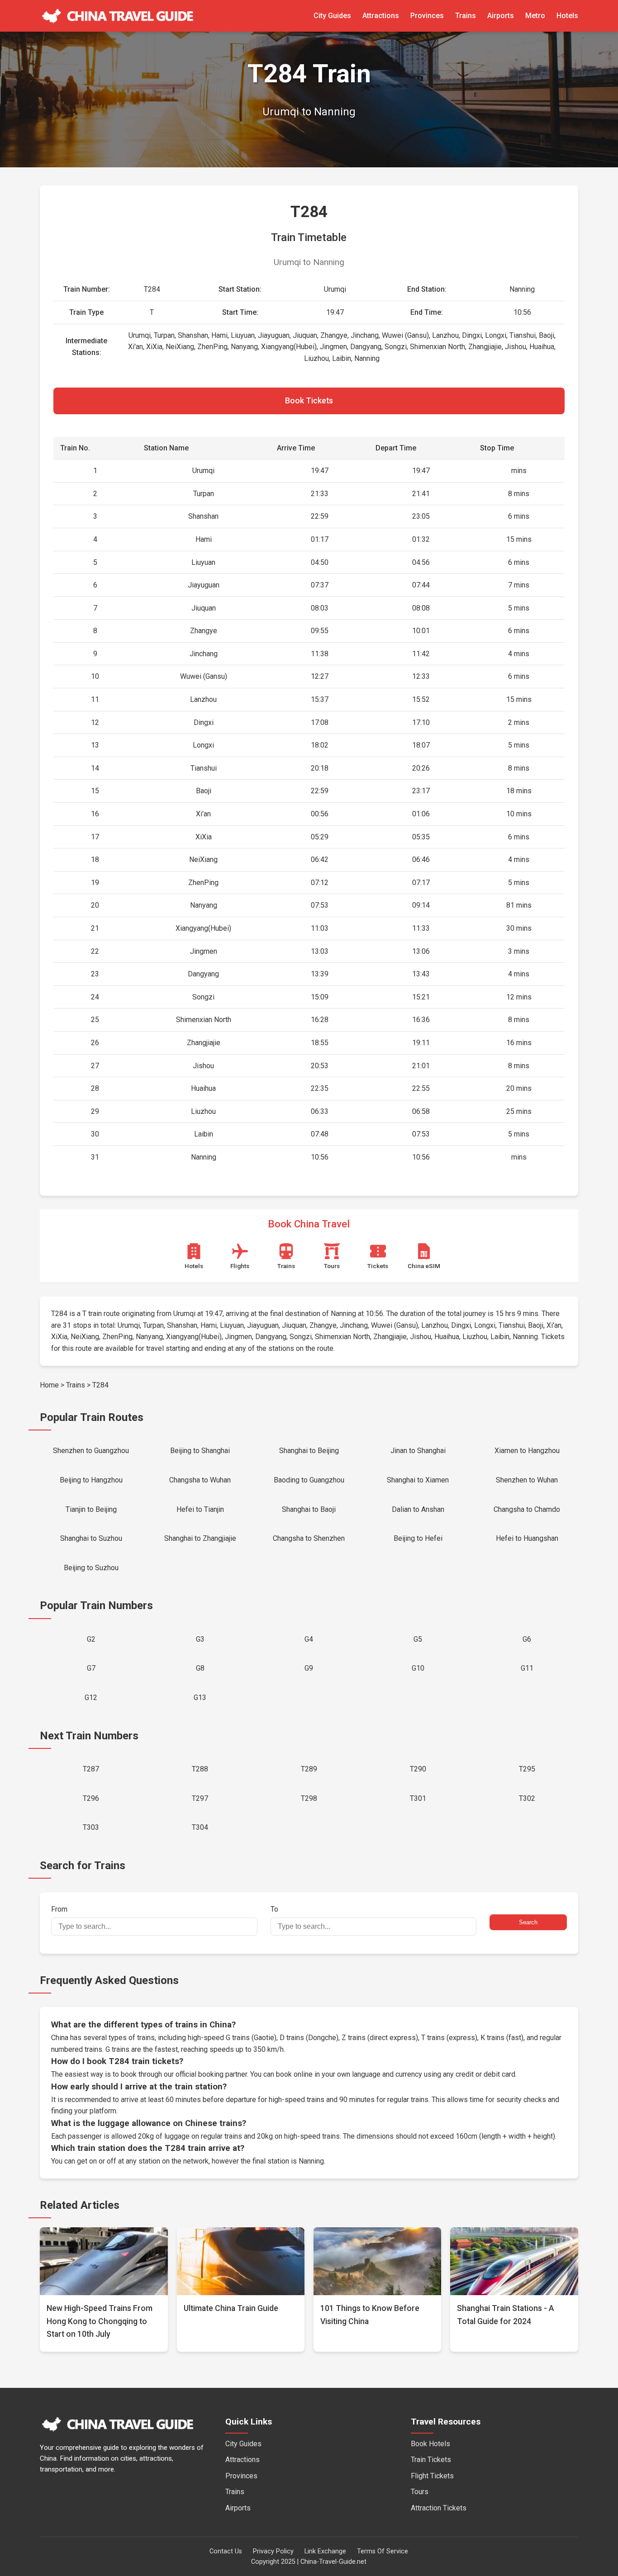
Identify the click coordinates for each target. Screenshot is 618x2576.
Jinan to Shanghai (418, 1451)
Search (528, 1922)
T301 (418, 1798)
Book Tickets (309, 401)
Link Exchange (325, 2551)
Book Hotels (430, 2444)
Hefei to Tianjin (200, 1509)
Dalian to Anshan (418, 1509)
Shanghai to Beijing (309, 1451)
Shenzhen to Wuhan (527, 1480)
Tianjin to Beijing (91, 1509)
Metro (535, 16)
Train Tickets (431, 2460)
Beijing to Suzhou (91, 1568)
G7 (91, 1668)
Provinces (427, 16)
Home (49, 1385)
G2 (91, 1639)
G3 (200, 1639)
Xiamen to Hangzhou (527, 1451)
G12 (91, 1698)
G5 (418, 1639)
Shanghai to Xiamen (418, 1480)
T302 (527, 1798)
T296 (91, 1798)
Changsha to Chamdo (527, 1509)
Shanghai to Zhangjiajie (200, 1538)
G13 (200, 1698)
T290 (418, 1769)
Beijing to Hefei (418, 1538)
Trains (466, 16)
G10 (418, 1668)
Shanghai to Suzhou (91, 1538)
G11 (527, 1668)
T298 (309, 1798)
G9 (309, 1668)
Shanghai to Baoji (309, 1509)
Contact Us (226, 2551)
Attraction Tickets (439, 2508)
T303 (91, 1827)
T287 (91, 1769)
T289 (309, 1769)
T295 (527, 1769)
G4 (309, 1639)
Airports (501, 16)
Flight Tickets (432, 2476)
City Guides (332, 16)
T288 (200, 1769)
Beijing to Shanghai (200, 1451)
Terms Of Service (383, 2551)
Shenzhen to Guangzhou (91, 1451)
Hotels (567, 16)
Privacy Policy (273, 2551)
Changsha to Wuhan (200, 1480)
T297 (200, 1798)
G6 (527, 1639)
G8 (200, 1668)
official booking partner (211, 2074)
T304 (200, 1827)
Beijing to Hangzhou (91, 1480)
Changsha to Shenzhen (309, 1538)
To (274, 1909)
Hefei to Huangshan (527, 1538)
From (59, 1909)
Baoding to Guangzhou (309, 1480)
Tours (420, 2492)
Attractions (381, 16)
